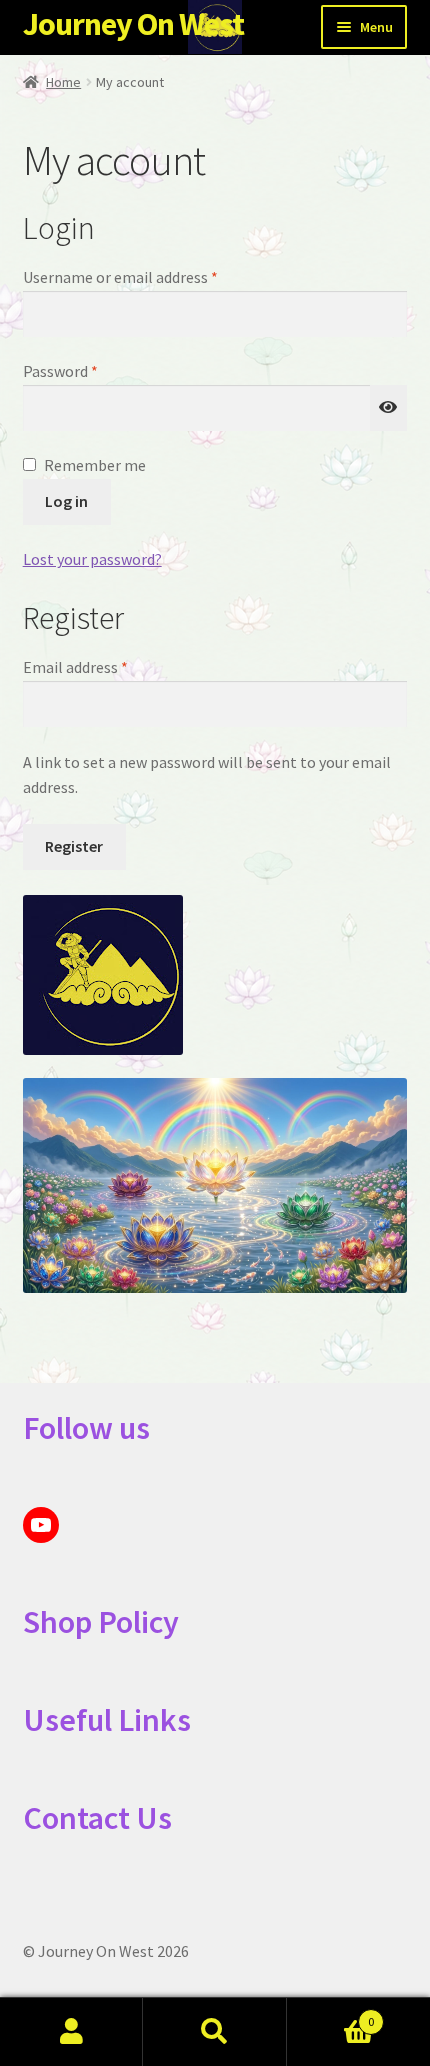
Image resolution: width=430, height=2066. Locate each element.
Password (90, 370)
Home (63, 82)
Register (74, 846)
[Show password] (389, 408)
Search (214, 2032)
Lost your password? (92, 559)
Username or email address (150, 276)
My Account (71, 2032)
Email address (105, 666)
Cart (331, 2014)
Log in (66, 501)
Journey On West (133, 24)
